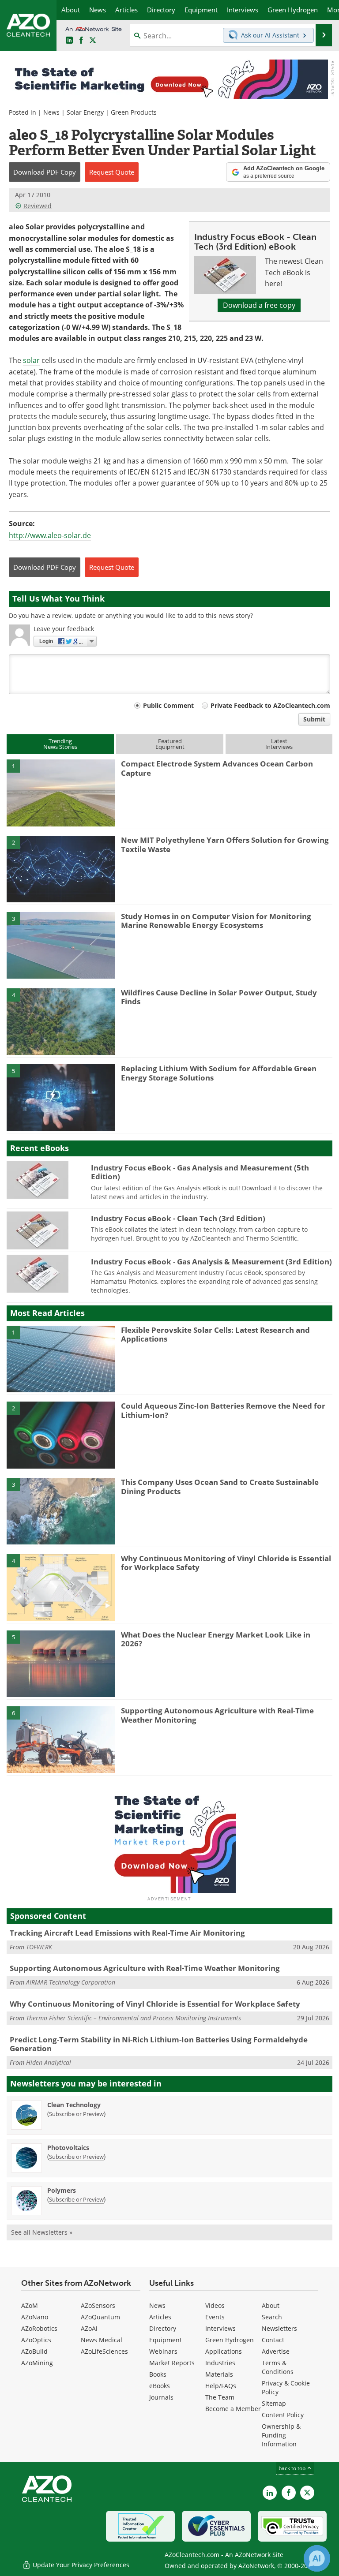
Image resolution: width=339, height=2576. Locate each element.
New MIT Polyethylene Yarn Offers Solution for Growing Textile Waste (225, 844)
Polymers (62, 2190)
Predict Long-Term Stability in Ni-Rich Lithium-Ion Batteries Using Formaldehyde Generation (159, 2044)
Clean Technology (74, 2105)
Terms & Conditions (278, 2367)
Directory (163, 2328)
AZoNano (35, 2317)
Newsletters (279, 2328)
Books (158, 2374)
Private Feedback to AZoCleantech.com (270, 705)
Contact (273, 2340)
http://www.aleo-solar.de (50, 535)
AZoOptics (36, 2340)
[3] (61, 945)
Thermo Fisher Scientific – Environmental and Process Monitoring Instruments (134, 2018)
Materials (219, 2374)
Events (215, 2317)
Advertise (276, 2351)
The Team (220, 2397)
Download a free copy (259, 305)
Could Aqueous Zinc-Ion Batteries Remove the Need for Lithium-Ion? (223, 1410)
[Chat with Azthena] (317, 2558)
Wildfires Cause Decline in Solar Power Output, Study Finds (219, 997)
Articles (160, 2317)
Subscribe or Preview (76, 2114)
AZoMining (37, 2363)
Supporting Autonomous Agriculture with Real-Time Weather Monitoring (217, 1715)
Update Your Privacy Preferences (80, 2565)
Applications (224, 2351)
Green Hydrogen (230, 2340)
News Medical (102, 2340)
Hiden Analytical (49, 2062)
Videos (215, 2305)
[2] (61, 868)
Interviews (220, 2328)
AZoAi (89, 2328)
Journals (161, 2397)
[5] (61, 1097)
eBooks (160, 2386)
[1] (61, 793)
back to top (293, 2468)
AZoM (30, 2305)
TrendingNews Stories (60, 744)
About (271, 2305)
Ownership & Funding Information (281, 2435)
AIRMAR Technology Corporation (71, 1982)
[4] (61, 1021)
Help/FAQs (221, 2386)
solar (31, 360)
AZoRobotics (39, 2328)
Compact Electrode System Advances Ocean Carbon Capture (217, 768)
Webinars (163, 2351)
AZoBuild (34, 2351)
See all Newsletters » (42, 2232)
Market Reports (172, 2363)
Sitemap (274, 2403)
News (51, 112)
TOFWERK (39, 1947)
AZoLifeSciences (104, 2351)
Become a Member (233, 2409)
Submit (314, 719)
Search (272, 2317)
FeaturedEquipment (170, 744)
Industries (220, 2363)
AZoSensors (98, 2305)
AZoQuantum (100, 2317)
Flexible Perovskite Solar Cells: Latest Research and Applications (215, 1334)
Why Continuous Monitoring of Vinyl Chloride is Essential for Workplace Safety (226, 1563)
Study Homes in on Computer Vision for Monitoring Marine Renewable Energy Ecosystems (216, 921)
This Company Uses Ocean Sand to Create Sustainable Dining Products (220, 1486)
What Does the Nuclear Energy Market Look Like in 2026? (216, 1639)
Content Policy (283, 2415)
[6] (61, 1739)
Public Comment (168, 705)
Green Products (134, 112)
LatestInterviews (279, 744)
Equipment (166, 2340)
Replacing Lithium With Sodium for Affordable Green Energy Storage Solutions (219, 1073)
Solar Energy (85, 112)
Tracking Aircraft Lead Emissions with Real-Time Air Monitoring (127, 1933)
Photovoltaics (68, 2148)
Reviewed (38, 206)
